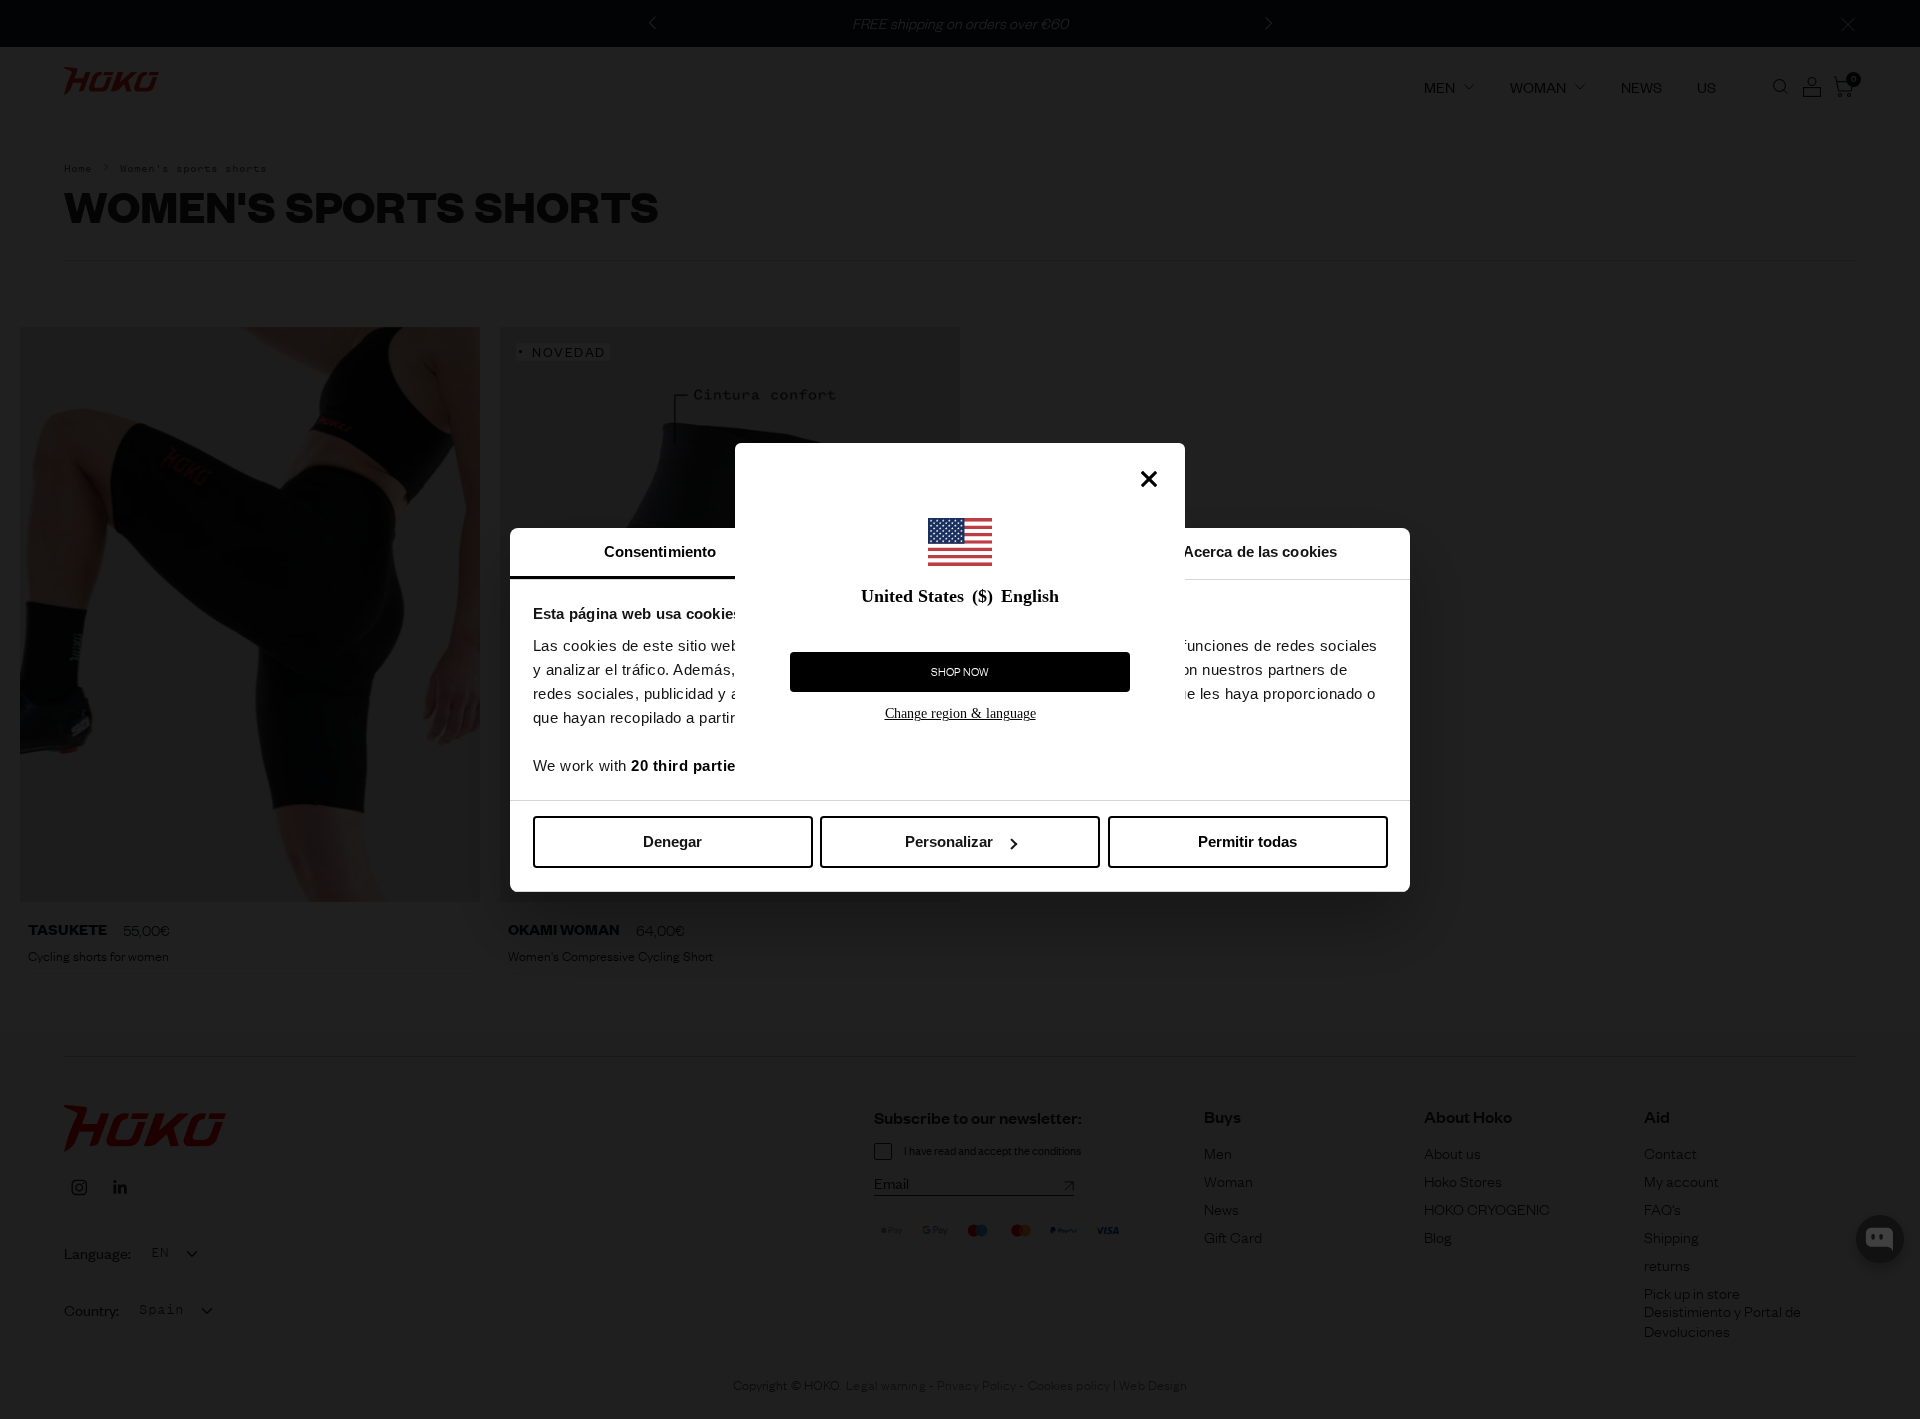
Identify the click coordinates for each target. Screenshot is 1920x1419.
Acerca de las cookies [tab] (1260, 551)
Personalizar (949, 841)
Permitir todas (1247, 841)
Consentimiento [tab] (660, 551)
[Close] (1149, 479)
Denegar (672, 841)
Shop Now (960, 672)
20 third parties (687, 765)
